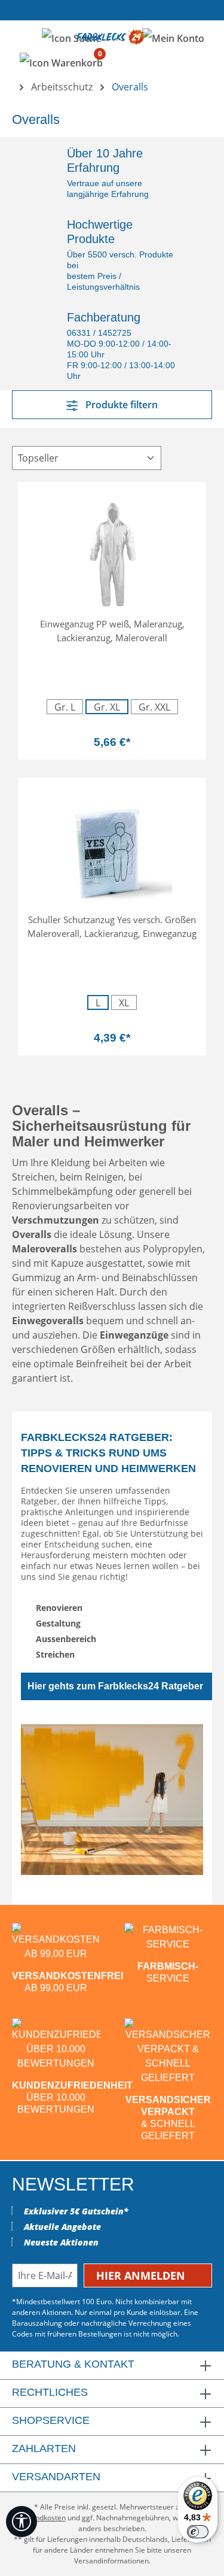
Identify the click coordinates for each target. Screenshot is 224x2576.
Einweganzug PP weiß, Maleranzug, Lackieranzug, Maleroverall (112, 631)
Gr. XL (111, 707)
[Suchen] (71, 38)
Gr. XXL (154, 707)
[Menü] (23, 37)
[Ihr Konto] (173, 38)
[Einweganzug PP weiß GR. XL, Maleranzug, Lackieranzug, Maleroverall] (112, 551)
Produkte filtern (120, 405)
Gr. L (65, 707)
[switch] (198, 2532)
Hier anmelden (142, 2275)
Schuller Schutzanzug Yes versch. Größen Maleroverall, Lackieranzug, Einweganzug (112, 926)
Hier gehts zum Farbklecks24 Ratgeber (115, 1686)
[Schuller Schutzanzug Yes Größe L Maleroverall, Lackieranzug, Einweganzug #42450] (112, 847)
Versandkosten (41, 2518)
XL (124, 1003)
